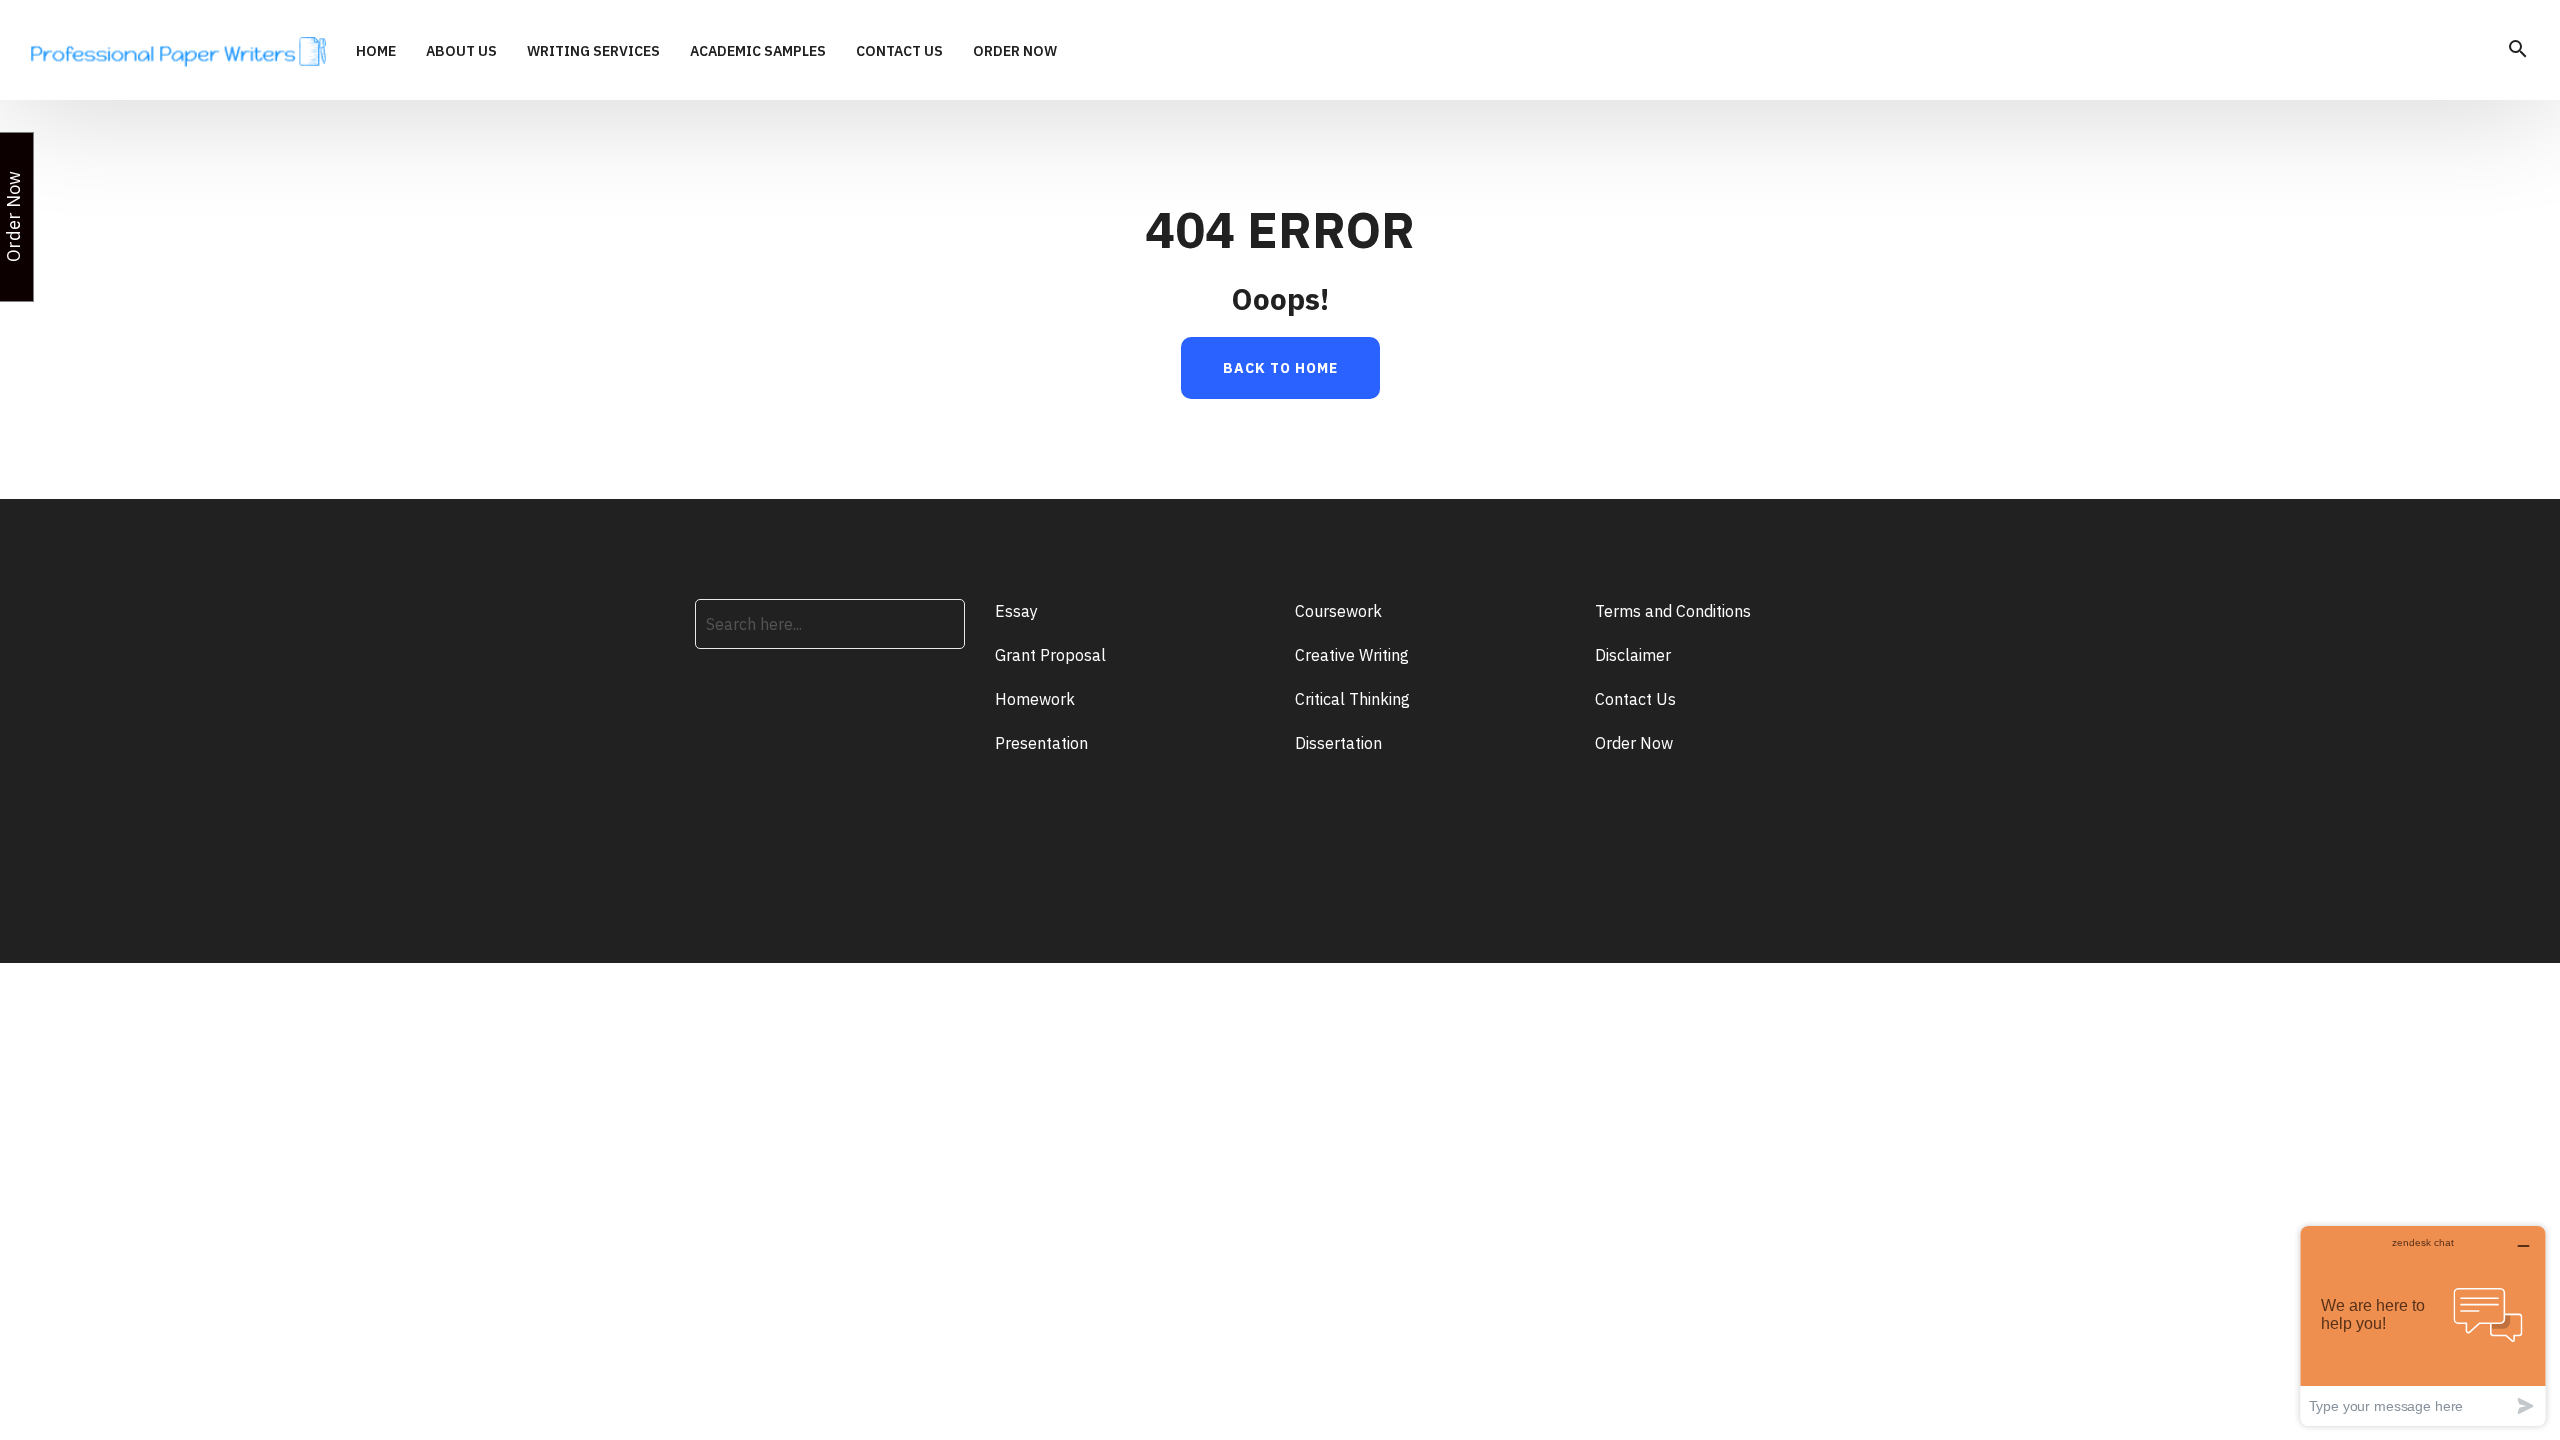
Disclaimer (1633, 655)
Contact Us (899, 52)
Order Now (1015, 52)
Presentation (1041, 743)
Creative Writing (1352, 655)
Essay (1016, 611)
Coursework (1338, 611)
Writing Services (593, 52)
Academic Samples (758, 52)
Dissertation (1338, 743)
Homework (1035, 699)
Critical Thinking (1352, 699)
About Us (461, 52)
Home (376, 52)
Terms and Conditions (1673, 611)
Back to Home (1280, 368)
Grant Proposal (1050, 655)
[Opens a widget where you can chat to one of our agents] (2423, 1325)
